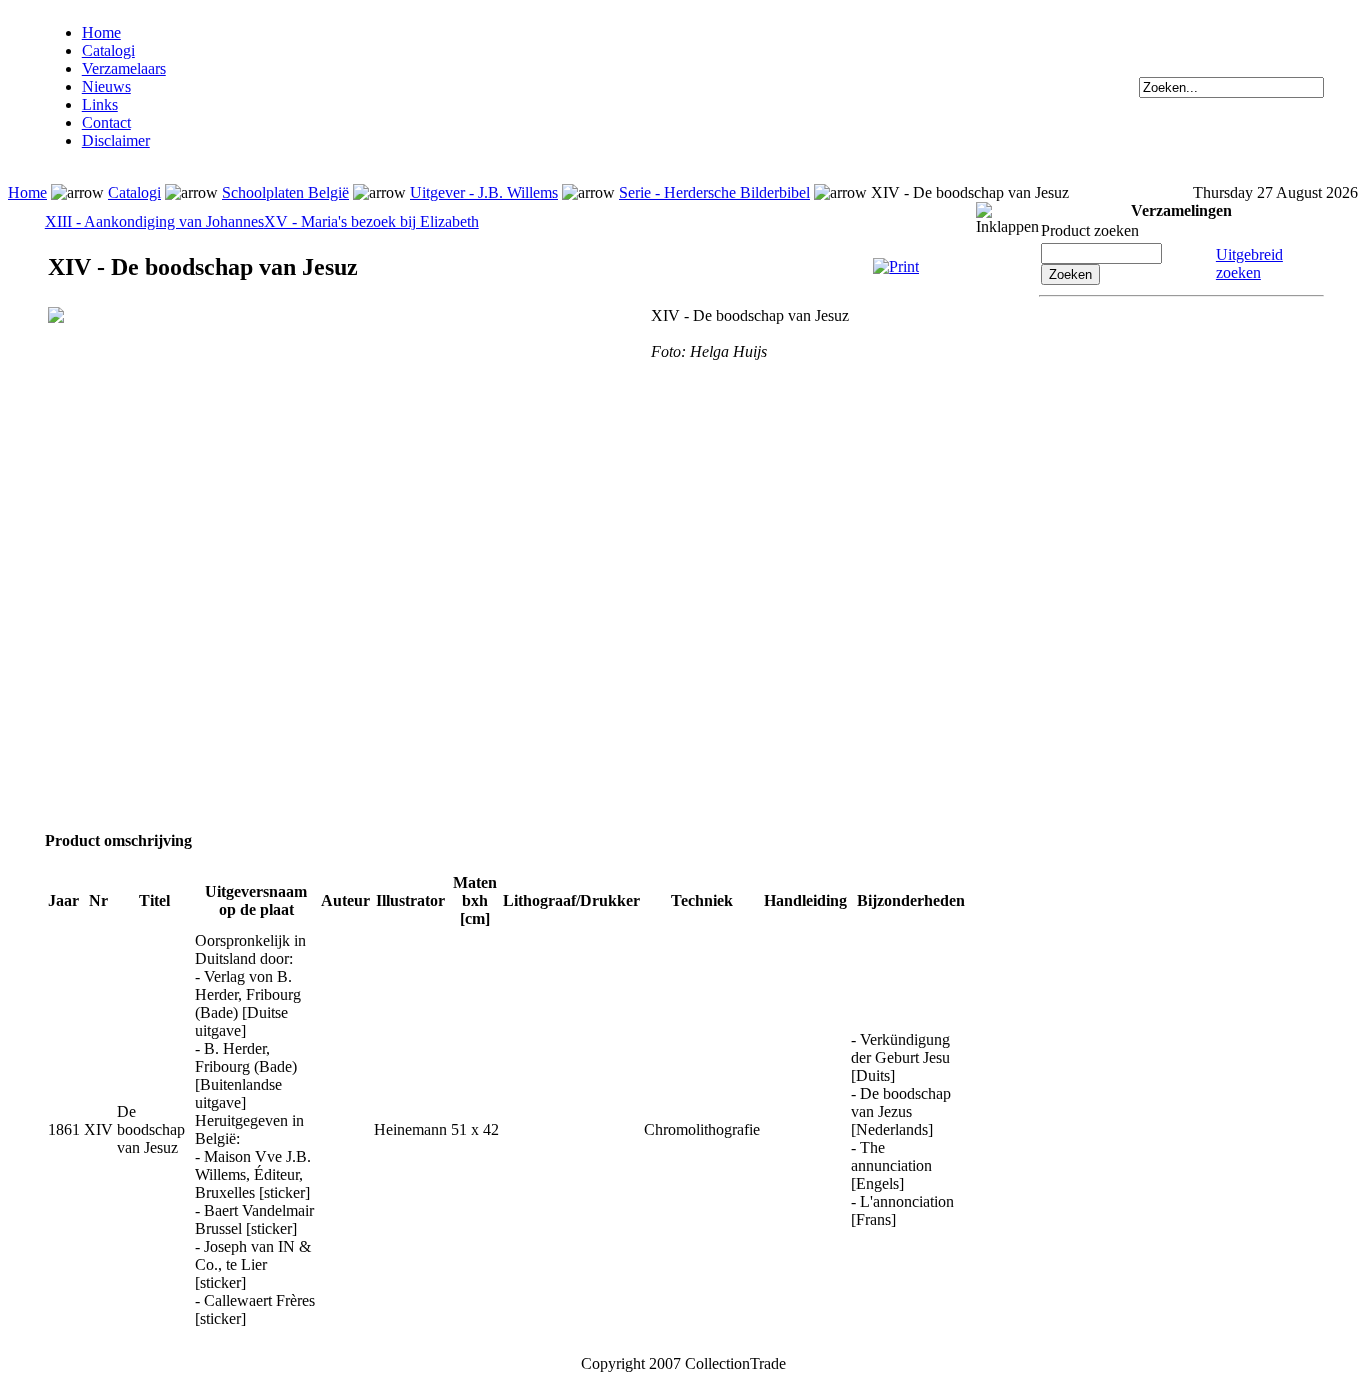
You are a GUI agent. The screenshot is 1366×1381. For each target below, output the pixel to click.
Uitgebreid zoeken (1249, 263)
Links (100, 104)
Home (101, 32)
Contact (106, 122)
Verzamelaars (124, 68)
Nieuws (106, 86)
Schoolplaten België (285, 192)
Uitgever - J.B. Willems (484, 192)
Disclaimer (116, 140)
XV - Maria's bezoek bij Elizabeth (371, 221)
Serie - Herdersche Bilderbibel (714, 192)
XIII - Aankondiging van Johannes (154, 221)
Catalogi (108, 50)
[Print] (896, 266)
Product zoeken (1090, 230)
